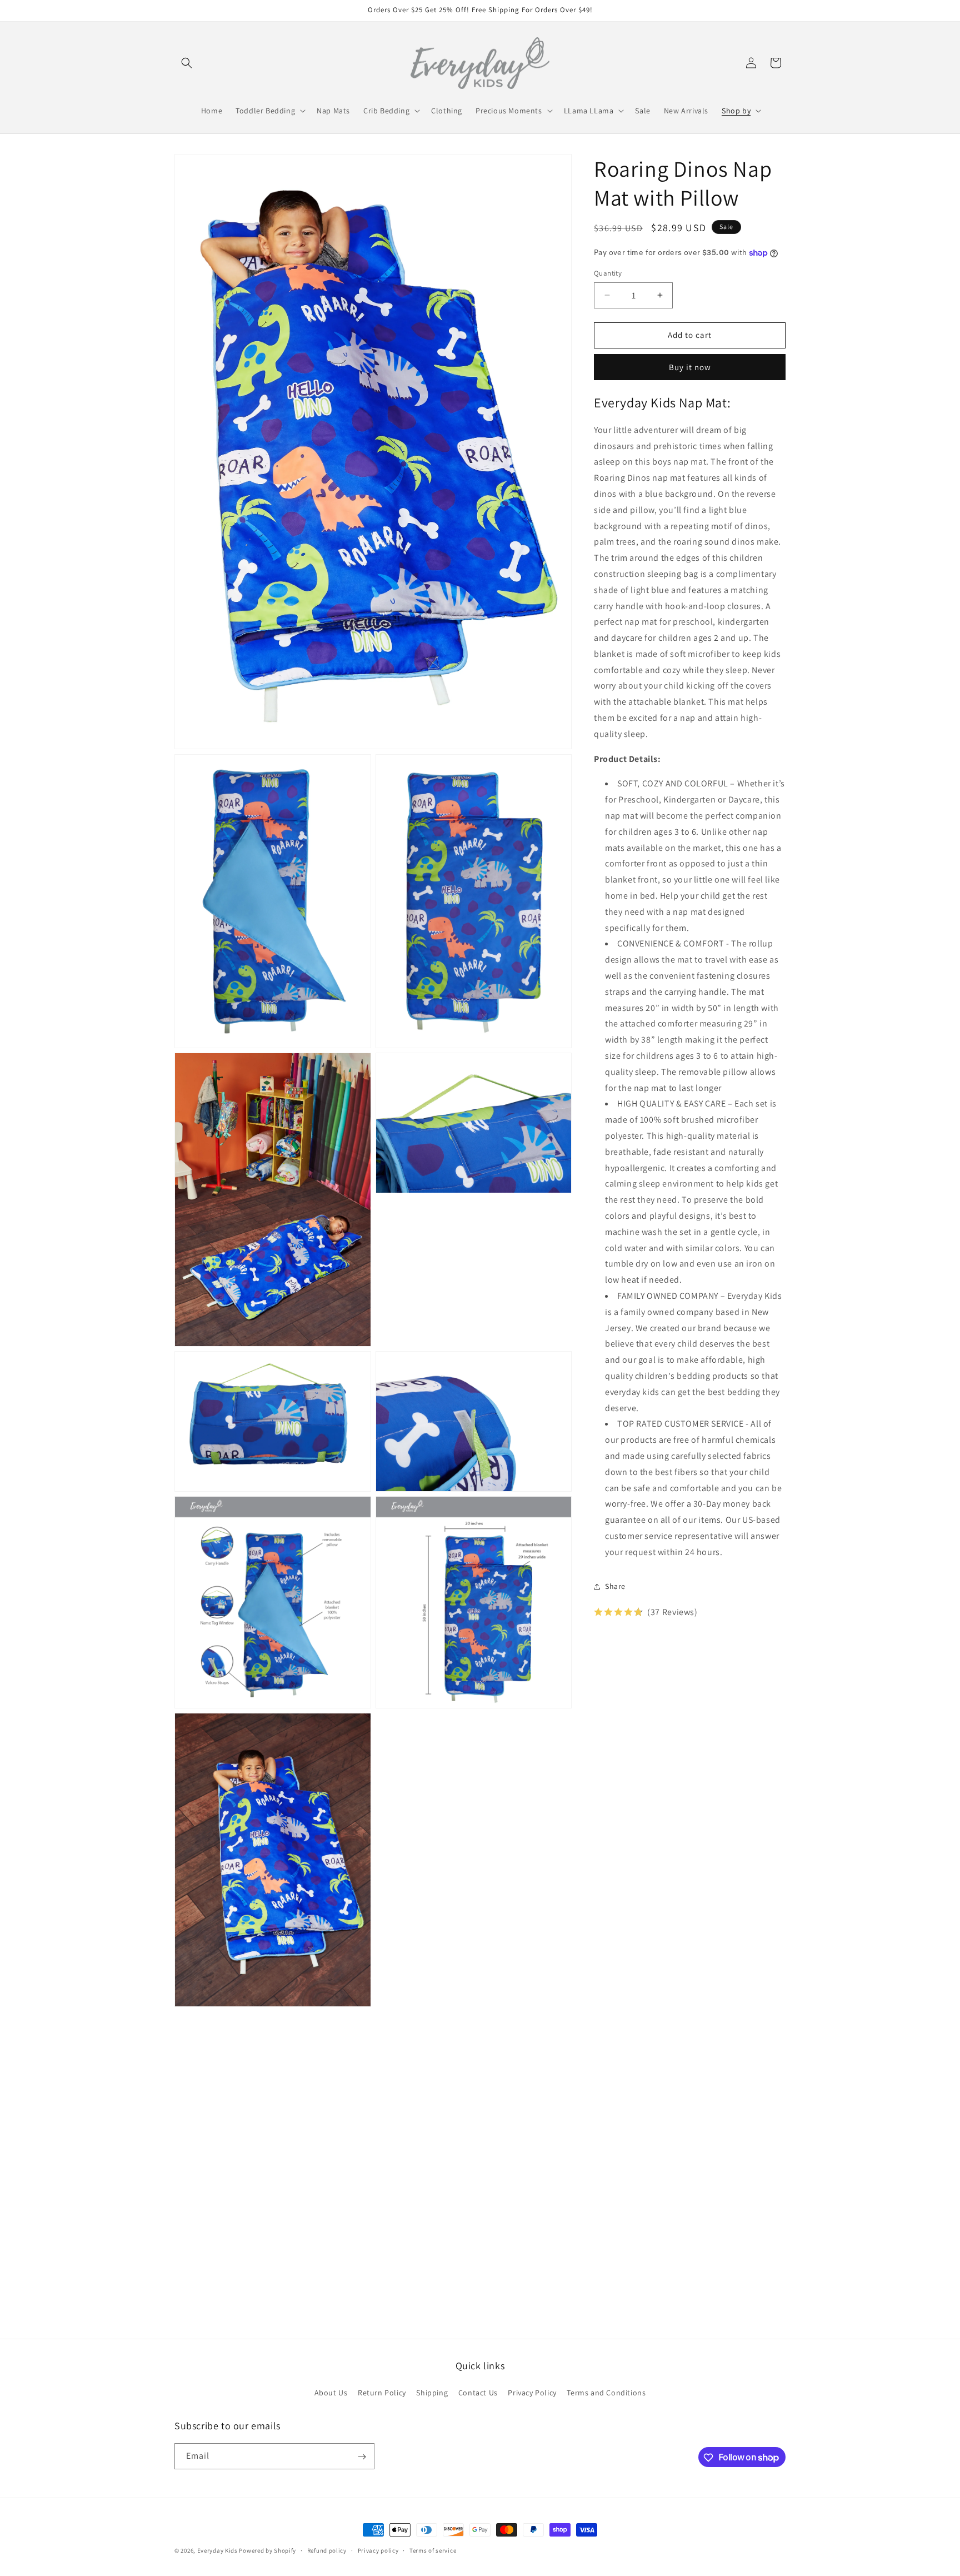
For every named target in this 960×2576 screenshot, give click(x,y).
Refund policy (327, 2550)
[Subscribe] (362, 2457)
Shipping (432, 2393)
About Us (331, 2393)
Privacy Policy (532, 2393)
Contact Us (478, 2393)
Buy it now (690, 367)
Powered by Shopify (267, 2550)
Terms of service (433, 2550)
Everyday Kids (217, 2550)
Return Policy (382, 2393)
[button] (187, 63)
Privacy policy (378, 2550)
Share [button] (615, 1586)
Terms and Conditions (606, 2393)
